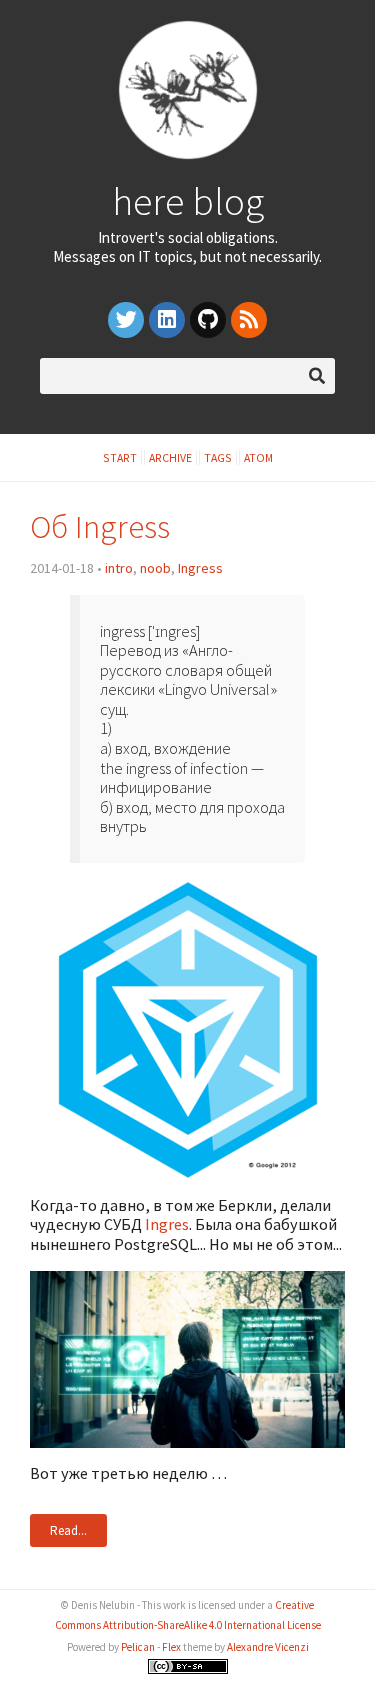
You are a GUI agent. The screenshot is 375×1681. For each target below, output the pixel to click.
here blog (188, 201)
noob (155, 568)
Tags (218, 457)
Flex (171, 1647)
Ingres (167, 1224)
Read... (68, 1530)
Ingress (200, 568)
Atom (258, 457)
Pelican (138, 1647)
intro (119, 568)
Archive (170, 457)
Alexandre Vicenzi (268, 1647)
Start (120, 457)
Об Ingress (100, 526)
